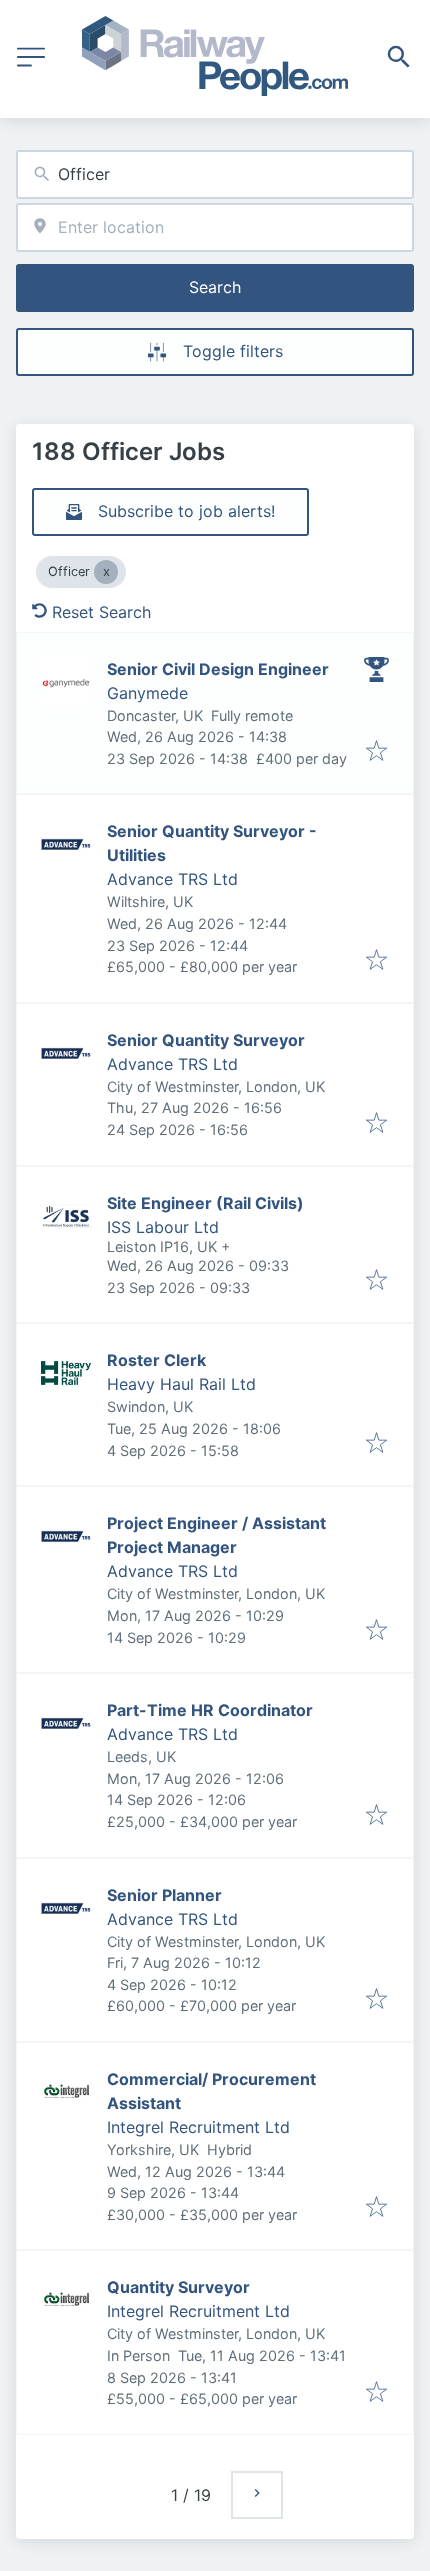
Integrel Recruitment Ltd (198, 2127)
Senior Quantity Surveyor (206, 1040)
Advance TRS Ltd (172, 879)
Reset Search (101, 612)
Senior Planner (164, 1895)
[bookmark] (376, 752)
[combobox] (215, 174)
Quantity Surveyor (178, 2287)
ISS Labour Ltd (163, 1227)
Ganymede (147, 693)
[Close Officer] (106, 572)
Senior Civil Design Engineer (218, 669)
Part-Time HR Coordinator (210, 1710)
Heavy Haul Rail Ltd (181, 1384)
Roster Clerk (156, 1360)
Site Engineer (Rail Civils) (205, 1203)
